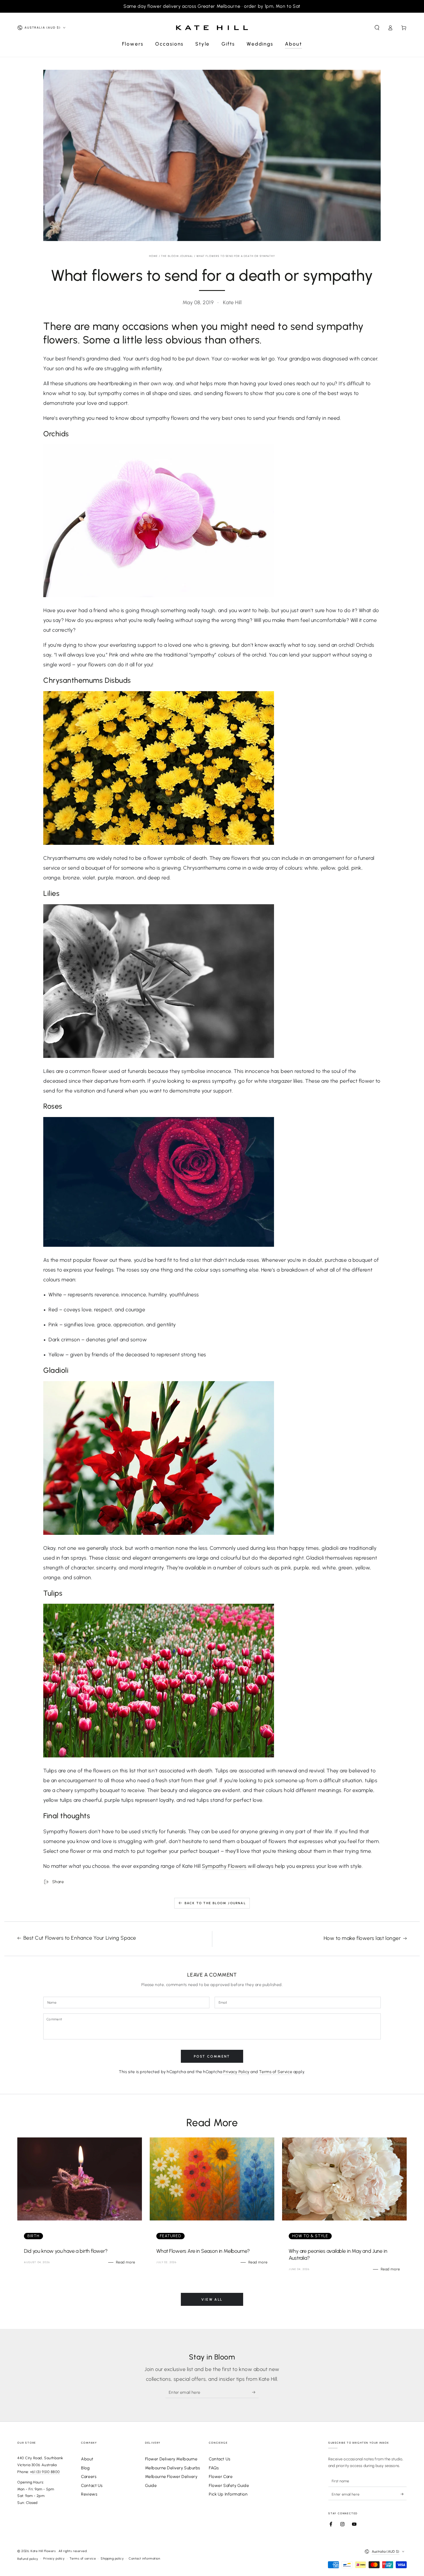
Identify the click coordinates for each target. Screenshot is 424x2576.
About (87, 2459)
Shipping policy (112, 2559)
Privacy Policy (236, 2072)
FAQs (214, 2468)
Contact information (144, 2559)
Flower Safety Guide (229, 2485)
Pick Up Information (228, 2494)
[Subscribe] (255, 2392)
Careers (89, 2477)
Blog (85, 2468)
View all (212, 2299)
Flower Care (221, 2477)
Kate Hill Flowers (44, 2551)
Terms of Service (276, 2072)
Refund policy (28, 2559)
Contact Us (92, 2485)
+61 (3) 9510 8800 (45, 2472)
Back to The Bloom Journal (215, 1903)
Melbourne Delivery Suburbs (173, 2468)
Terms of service (83, 2559)
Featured (170, 2236)
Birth (33, 2236)
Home (154, 256)
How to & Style (310, 2236)
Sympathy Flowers (224, 1866)
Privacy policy (54, 2559)
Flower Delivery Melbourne (171, 2459)
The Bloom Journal (177, 256)
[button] (377, 28)
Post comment (212, 2056)
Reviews (89, 2494)
